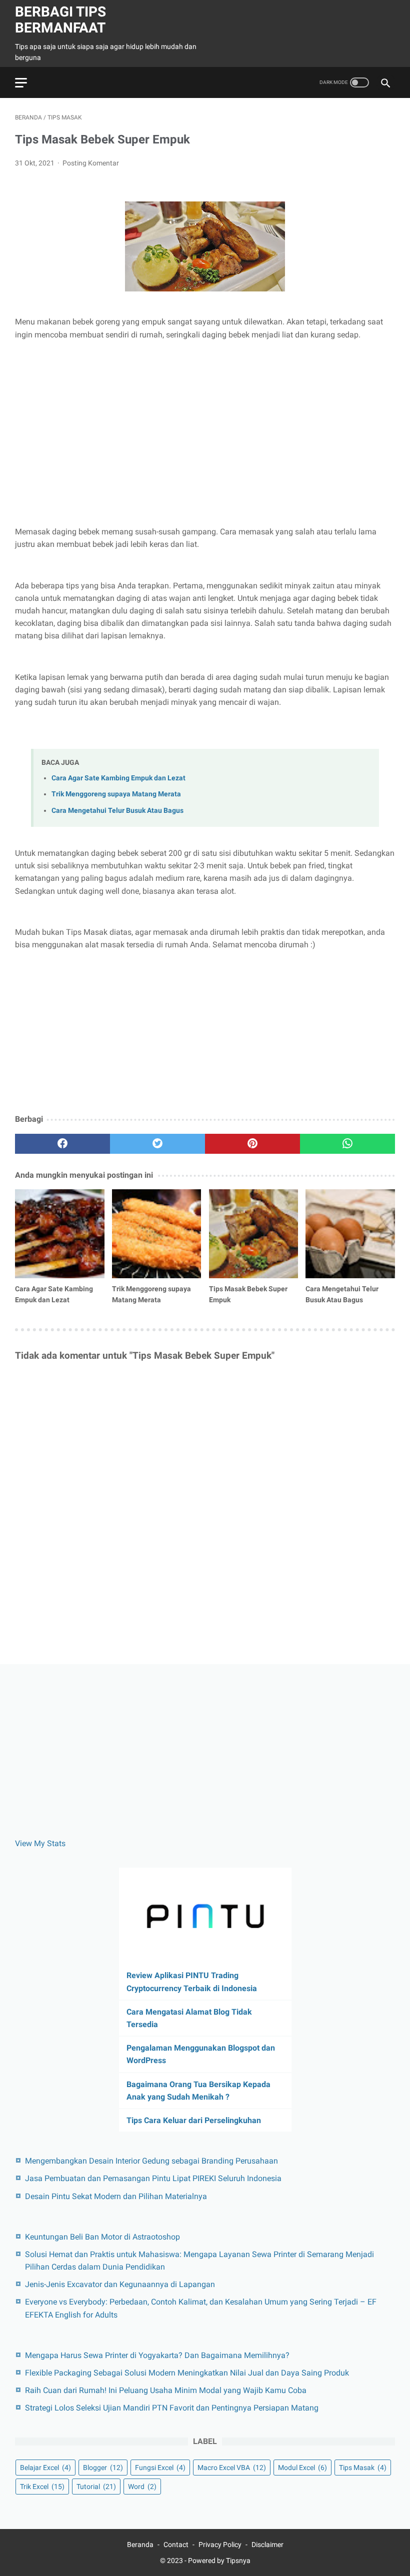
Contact (176, 2545)
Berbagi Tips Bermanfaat (60, 20)
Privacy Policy (220, 2545)
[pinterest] (252, 1144)
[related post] (60, 1234)
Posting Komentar (91, 163)
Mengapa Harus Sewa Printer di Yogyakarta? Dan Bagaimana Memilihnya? (157, 2355)
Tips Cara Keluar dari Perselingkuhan (194, 2120)
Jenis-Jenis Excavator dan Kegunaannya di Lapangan (120, 2284)
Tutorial (96, 2487)
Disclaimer (267, 2545)
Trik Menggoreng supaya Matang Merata (116, 794)
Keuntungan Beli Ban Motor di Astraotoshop (102, 2237)
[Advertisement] (205, 423)
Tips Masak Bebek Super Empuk (248, 1294)
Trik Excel (42, 2487)
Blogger (103, 2468)
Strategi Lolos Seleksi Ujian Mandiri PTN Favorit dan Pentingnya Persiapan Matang (172, 2408)
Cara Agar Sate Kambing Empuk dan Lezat (118, 778)
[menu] (21, 83)
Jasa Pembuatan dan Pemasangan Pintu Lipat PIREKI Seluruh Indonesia (153, 2178)
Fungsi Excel (160, 2468)
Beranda (140, 2545)
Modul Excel (302, 2468)
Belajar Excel (45, 2468)
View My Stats (40, 1843)
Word (142, 2487)
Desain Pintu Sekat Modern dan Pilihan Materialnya (116, 2196)
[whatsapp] (347, 1144)
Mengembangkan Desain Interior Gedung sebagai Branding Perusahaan (151, 2161)
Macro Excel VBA (232, 2468)
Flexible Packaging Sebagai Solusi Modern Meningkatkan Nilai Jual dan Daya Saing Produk (187, 2373)
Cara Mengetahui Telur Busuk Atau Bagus (117, 811)
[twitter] (157, 1144)
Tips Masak (363, 2468)
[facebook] (62, 1144)
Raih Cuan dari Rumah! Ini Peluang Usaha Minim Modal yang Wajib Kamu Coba (166, 2390)
